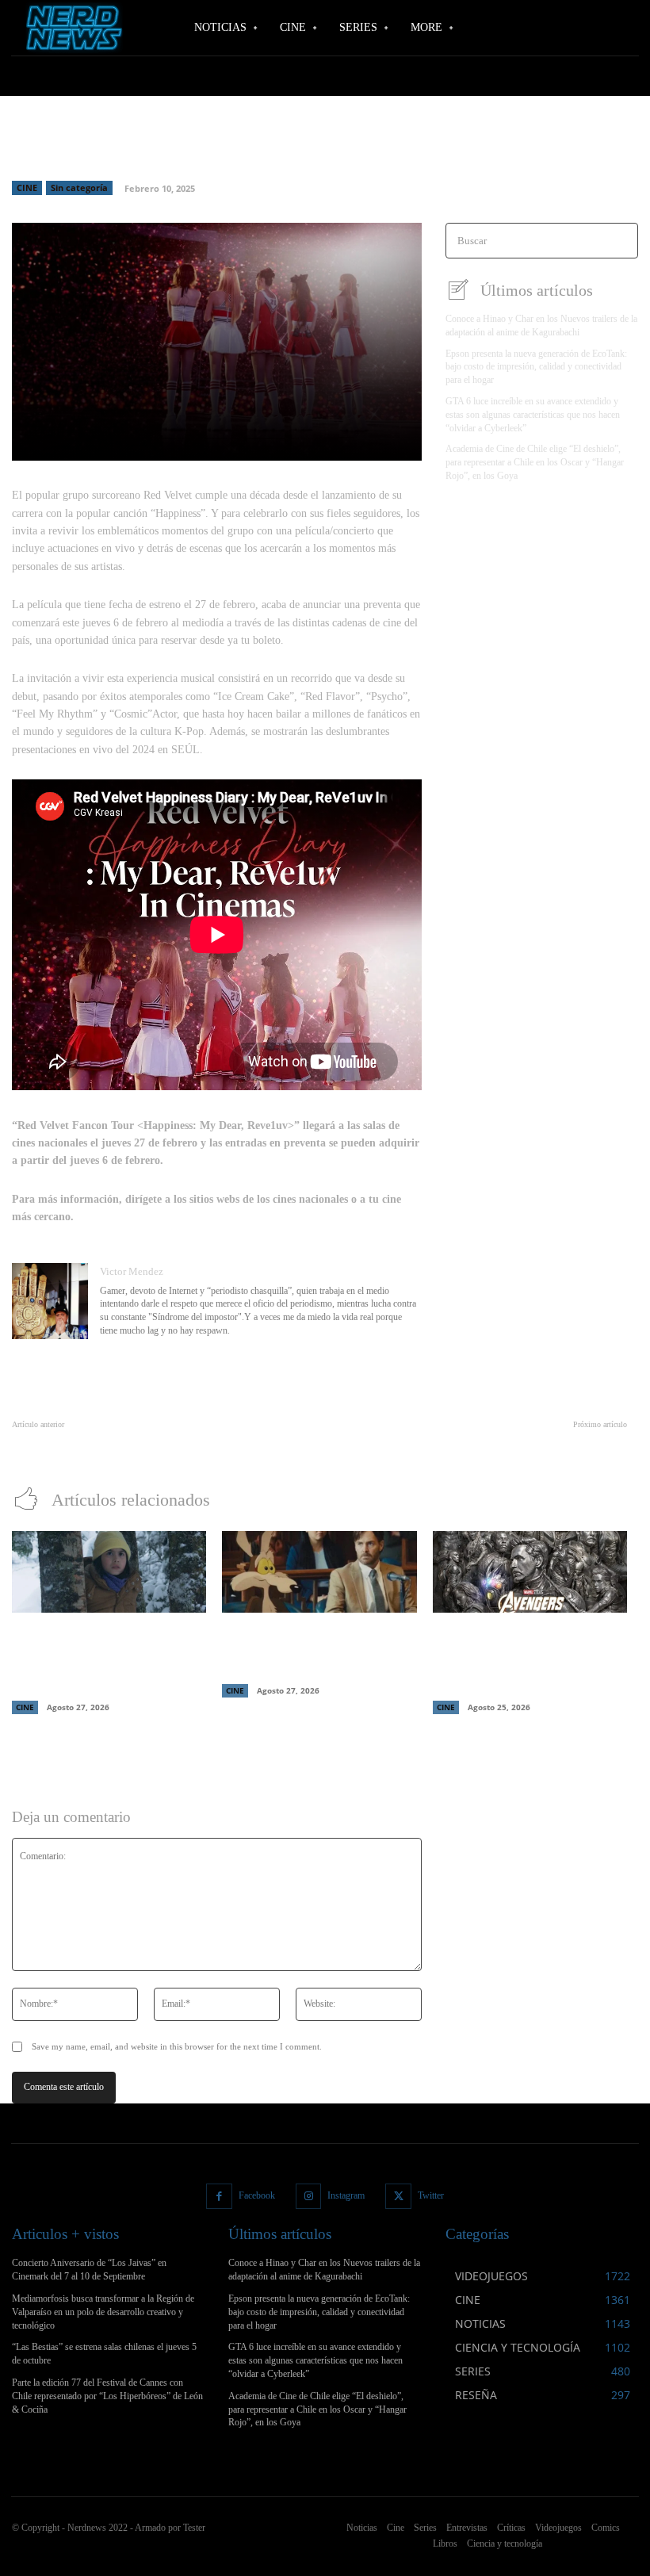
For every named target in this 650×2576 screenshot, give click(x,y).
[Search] (621, 241)
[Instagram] (309, 2197)
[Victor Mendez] (50, 1302)
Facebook (257, 2195)
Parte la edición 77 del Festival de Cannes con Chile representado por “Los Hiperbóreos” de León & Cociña (107, 2396)
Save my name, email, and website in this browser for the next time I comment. (177, 2046)
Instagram (346, 2195)
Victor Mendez (132, 1271)
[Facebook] (219, 2197)
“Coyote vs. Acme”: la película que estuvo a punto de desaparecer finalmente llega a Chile (310, 1650)
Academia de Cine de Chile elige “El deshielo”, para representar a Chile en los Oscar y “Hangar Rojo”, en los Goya (535, 462)
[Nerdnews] (71, 27)
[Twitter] (398, 2197)
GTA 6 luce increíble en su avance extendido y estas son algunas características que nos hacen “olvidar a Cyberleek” (533, 415)
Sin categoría (79, 188)
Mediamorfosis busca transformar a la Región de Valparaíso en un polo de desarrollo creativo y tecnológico (103, 2312)
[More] (357, 439)
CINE (27, 188)
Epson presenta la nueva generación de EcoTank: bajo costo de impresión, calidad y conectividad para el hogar (536, 367)
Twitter (431, 2195)
